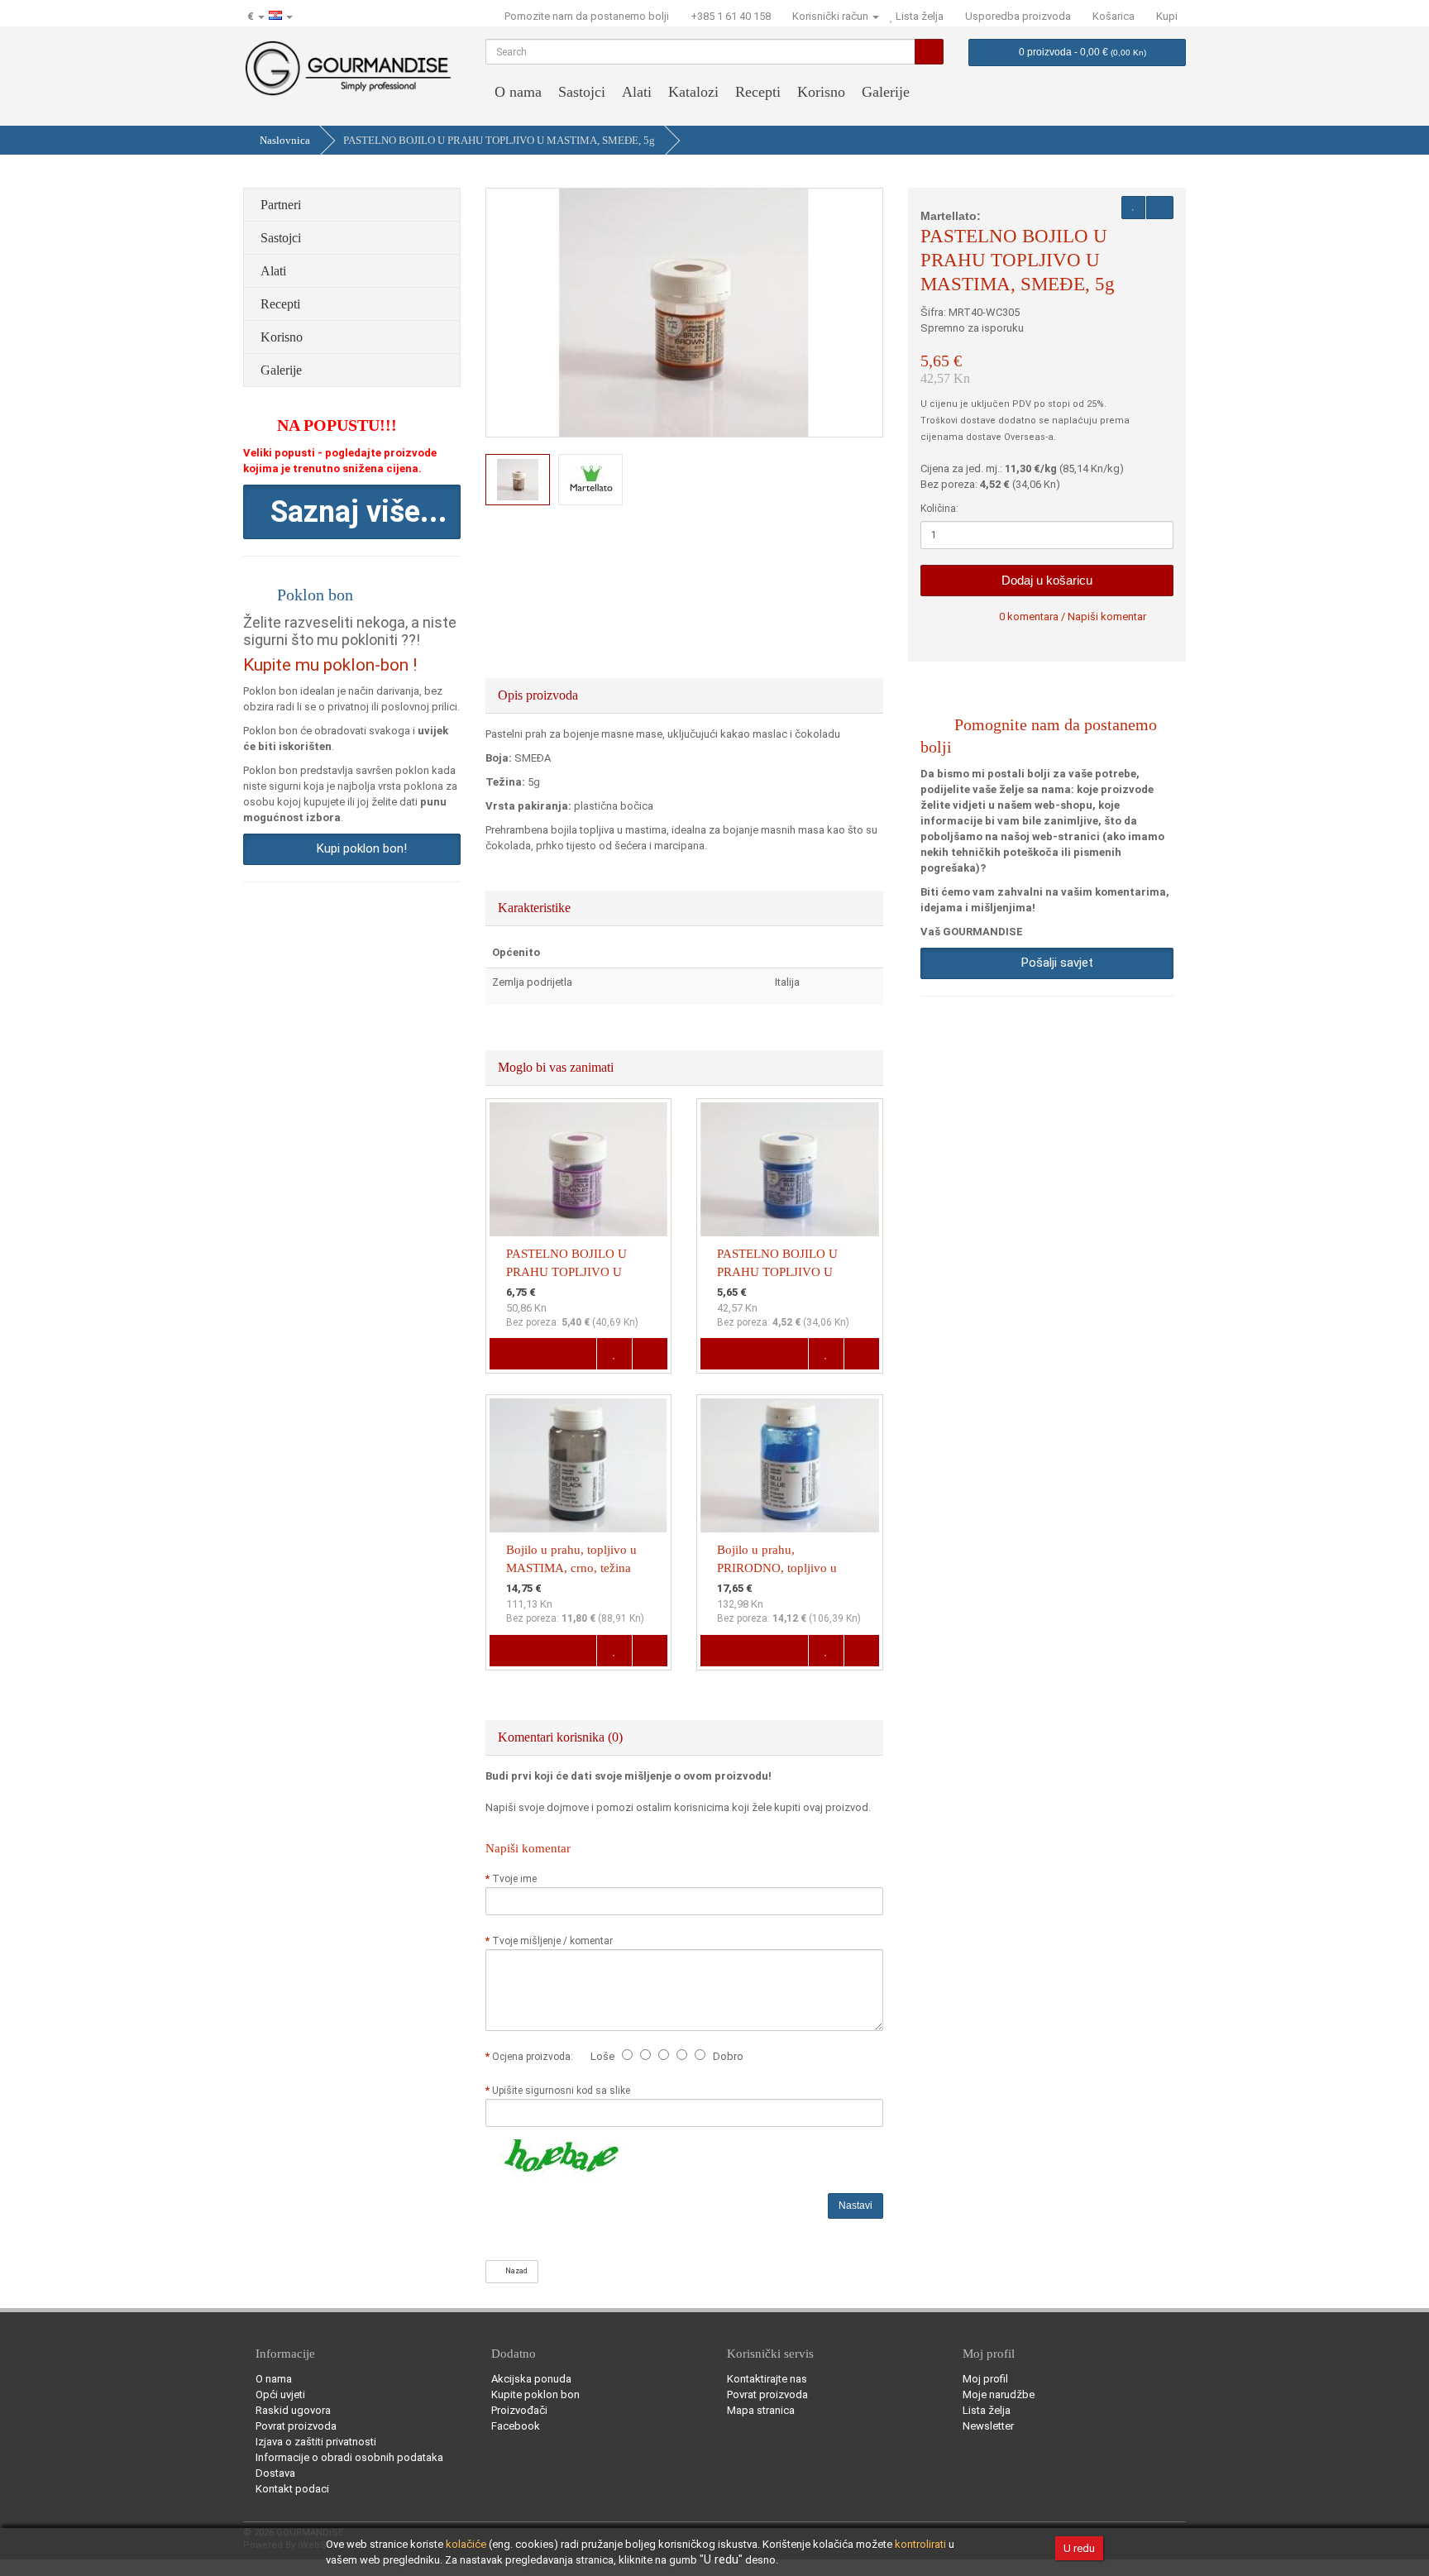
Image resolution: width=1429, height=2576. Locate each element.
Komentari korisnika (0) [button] (562, 1737)
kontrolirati (920, 2544)
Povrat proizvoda (296, 2426)
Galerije (886, 92)
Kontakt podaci (292, 2489)
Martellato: (951, 216)
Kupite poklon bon (535, 2394)
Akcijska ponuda (531, 2379)
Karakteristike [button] (536, 908)
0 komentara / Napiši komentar (1073, 617)
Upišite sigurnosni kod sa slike (561, 2091)
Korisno (821, 92)
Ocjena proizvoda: (535, 2057)
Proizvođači (519, 2410)
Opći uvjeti (280, 2394)
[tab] (685, 695)
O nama (518, 92)
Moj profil (985, 2379)
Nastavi (855, 2206)
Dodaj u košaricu (1047, 580)
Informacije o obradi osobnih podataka (349, 2457)
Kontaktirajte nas (767, 2379)
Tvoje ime (514, 1879)
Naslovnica (285, 140)
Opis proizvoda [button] (540, 695)
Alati (637, 92)
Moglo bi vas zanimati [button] (557, 1067)
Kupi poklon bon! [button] (358, 848)
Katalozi (693, 92)
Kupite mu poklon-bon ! (330, 665)
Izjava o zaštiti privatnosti (316, 2442)
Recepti (758, 92)
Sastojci (582, 92)
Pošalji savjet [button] (1054, 963)
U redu (1079, 2548)
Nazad (515, 2271)
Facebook (516, 2426)
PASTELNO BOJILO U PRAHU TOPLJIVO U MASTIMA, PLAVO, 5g (779, 1272)
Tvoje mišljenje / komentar (552, 1941)
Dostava (275, 2473)
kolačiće (466, 2544)
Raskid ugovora (293, 2410)
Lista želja (987, 2410)
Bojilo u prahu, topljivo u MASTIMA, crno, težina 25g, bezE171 (571, 1568)
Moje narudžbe (999, 2394)
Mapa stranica (761, 2410)
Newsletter (988, 2426)
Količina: (939, 509)
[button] (352, 512)
